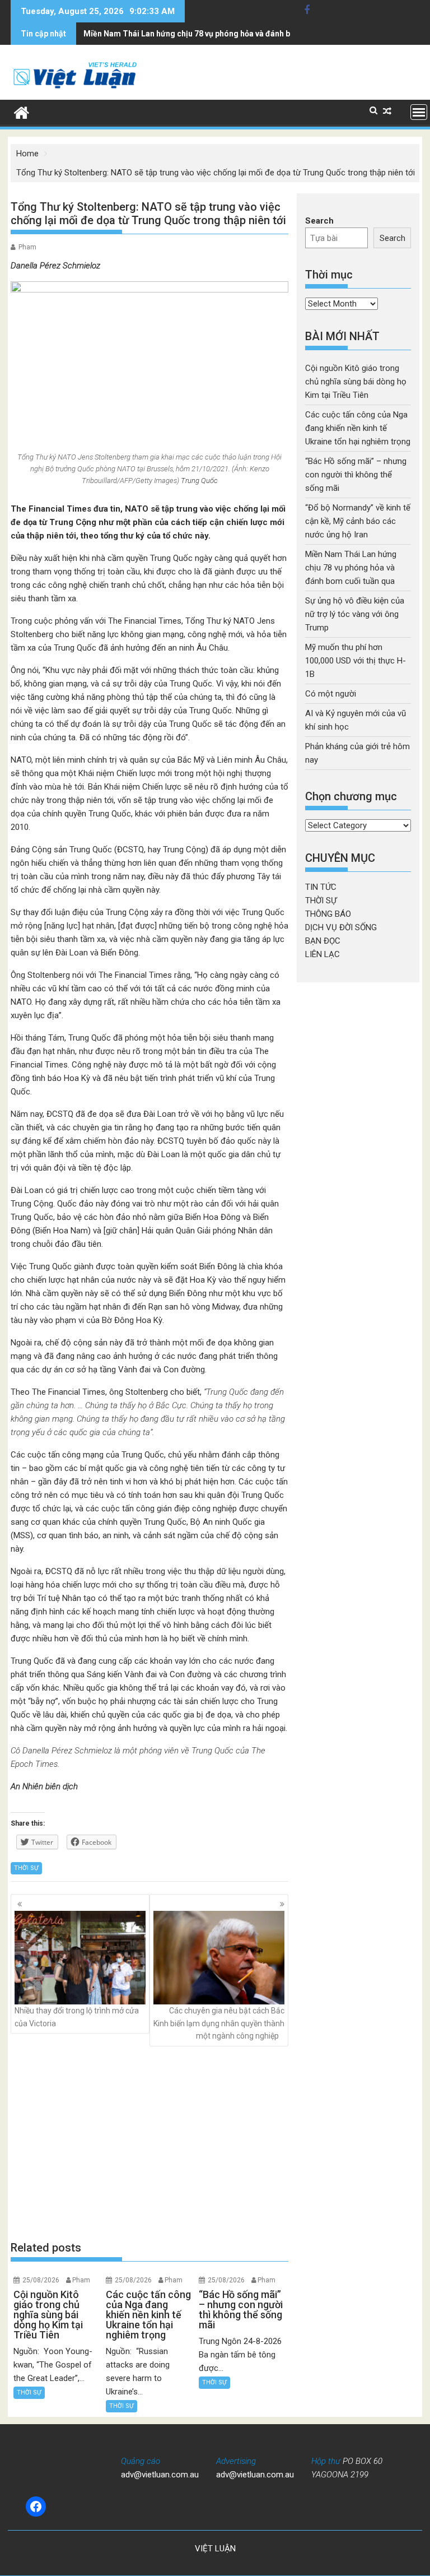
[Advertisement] (149, 2143)
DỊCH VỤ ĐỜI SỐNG (341, 927)
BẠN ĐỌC (323, 941)
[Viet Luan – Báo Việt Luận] (22, 112)
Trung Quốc (199, 481)
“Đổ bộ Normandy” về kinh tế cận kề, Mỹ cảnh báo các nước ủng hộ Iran (358, 521)
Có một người (331, 694)
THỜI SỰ (26, 1868)
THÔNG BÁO (328, 914)
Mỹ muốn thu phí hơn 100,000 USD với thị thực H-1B (356, 661)
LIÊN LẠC (322, 954)
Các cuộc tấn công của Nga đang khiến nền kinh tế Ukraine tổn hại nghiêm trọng (358, 428)
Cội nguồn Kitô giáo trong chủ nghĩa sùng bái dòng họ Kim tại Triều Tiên (356, 382)
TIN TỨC (321, 887)
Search (319, 221)
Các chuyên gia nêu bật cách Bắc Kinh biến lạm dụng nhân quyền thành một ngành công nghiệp (219, 2023)
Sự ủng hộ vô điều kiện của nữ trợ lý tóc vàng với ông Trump (355, 614)
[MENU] (419, 112)
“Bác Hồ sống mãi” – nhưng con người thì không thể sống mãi (356, 475)
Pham (27, 247)
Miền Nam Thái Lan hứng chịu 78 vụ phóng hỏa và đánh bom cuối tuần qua (218, 34)
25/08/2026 (41, 2280)
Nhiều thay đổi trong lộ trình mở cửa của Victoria (77, 2017)
